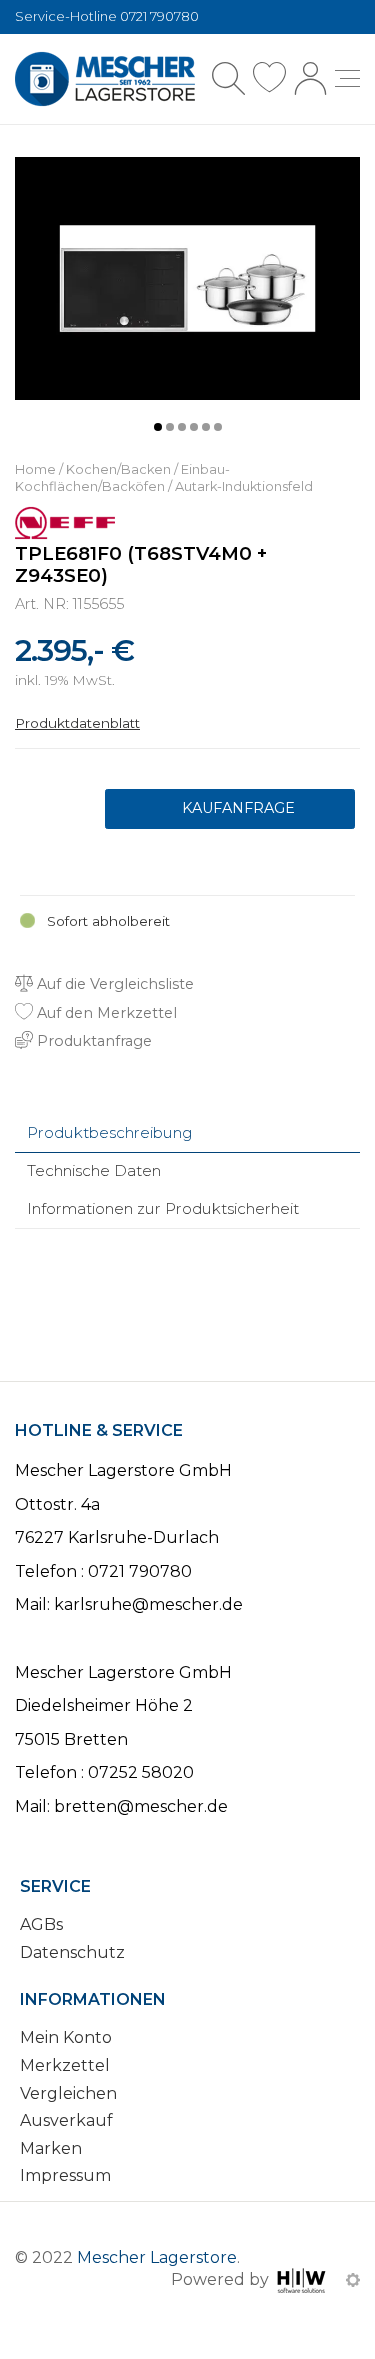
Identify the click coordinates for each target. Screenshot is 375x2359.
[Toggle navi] (347, 78)
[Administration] (353, 2279)
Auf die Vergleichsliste (113, 984)
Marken (51, 2148)
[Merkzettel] (269, 78)
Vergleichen (68, 2093)
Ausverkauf (66, 2120)
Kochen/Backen (118, 469)
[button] (158, 427)
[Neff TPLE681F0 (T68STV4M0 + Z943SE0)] (187, 277)
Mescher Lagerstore (157, 2257)
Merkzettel (65, 2065)
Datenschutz (72, 1952)
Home (35, 469)
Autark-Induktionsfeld (244, 486)
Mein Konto (66, 2037)
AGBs (41, 1924)
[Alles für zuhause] (105, 79)
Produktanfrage (230, 809)
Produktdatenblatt (77, 723)
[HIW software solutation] (303, 2279)
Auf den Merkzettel (105, 1013)
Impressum (65, 2175)
